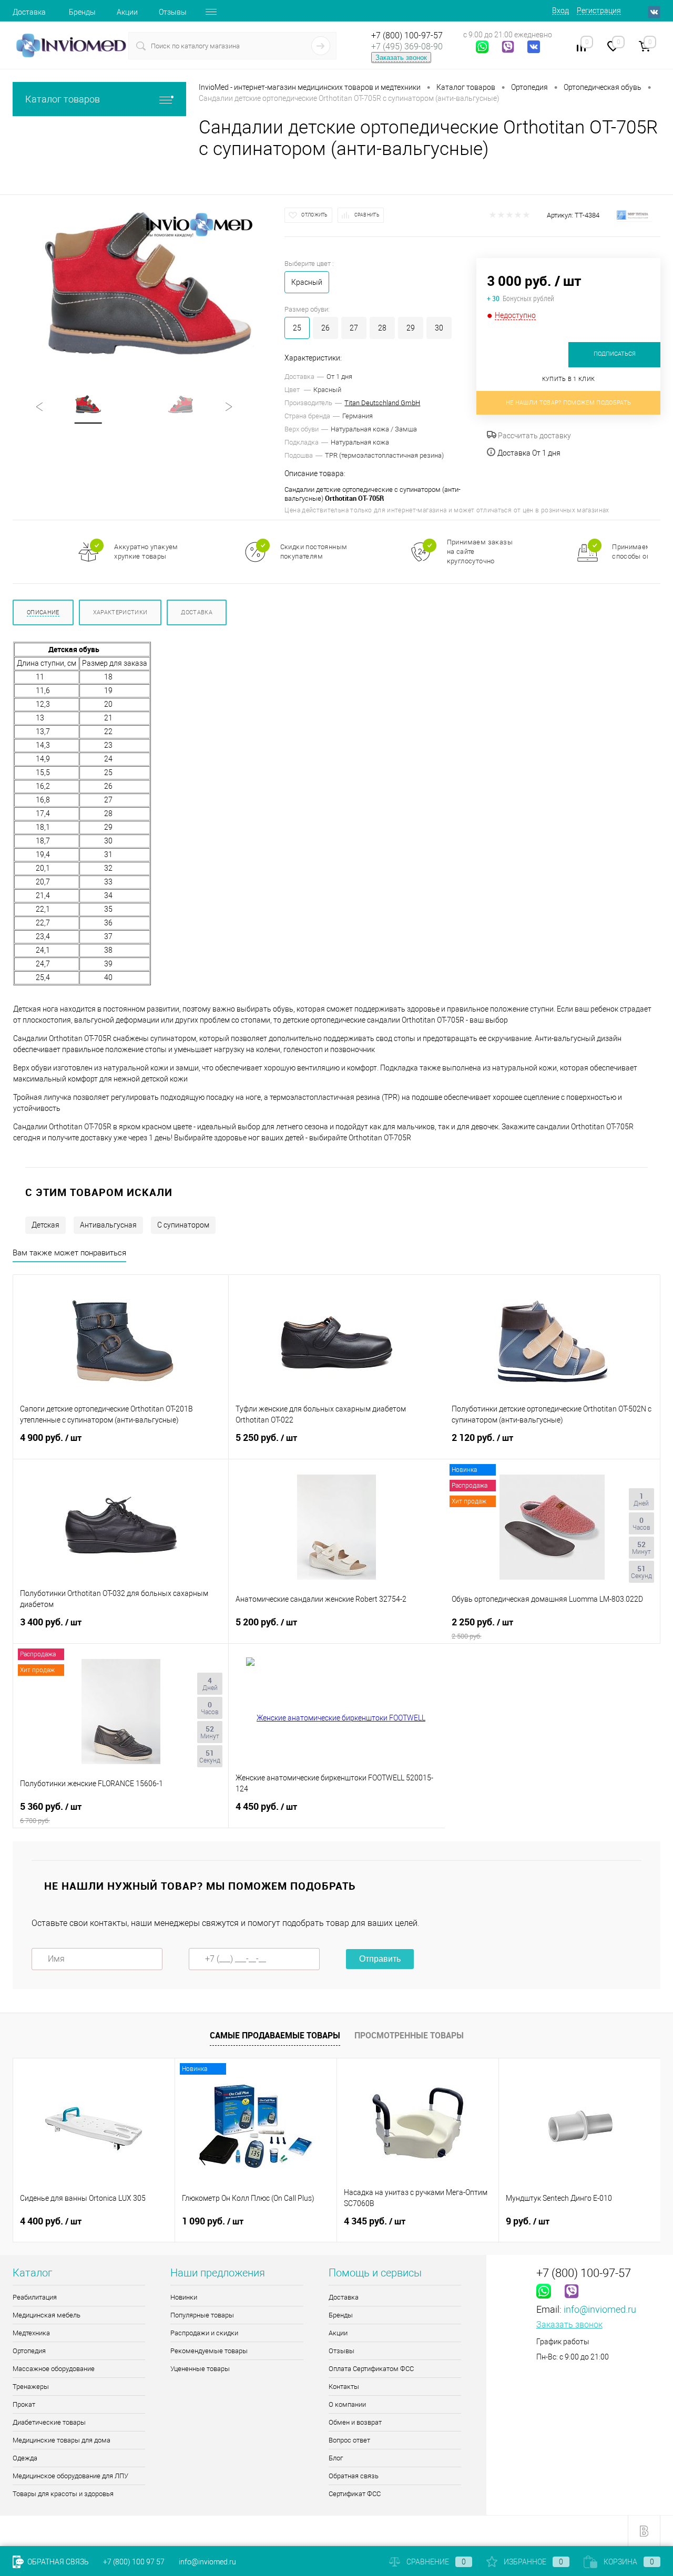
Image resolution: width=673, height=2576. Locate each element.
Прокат (24, 2404)
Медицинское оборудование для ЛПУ (70, 2476)
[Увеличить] (149, 287)
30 (439, 328)
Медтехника (31, 2333)
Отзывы (173, 12)
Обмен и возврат (355, 2422)
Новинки (184, 2297)
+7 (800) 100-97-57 (407, 35)
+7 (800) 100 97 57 (134, 2562)
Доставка (29, 12)
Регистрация (599, 11)
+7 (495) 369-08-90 (407, 47)
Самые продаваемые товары (275, 2035)
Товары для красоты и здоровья (63, 2494)
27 (354, 328)
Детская (45, 1225)
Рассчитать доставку (534, 436)
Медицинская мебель (47, 2315)
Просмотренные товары (409, 2035)
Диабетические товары (49, 2422)
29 (411, 328)
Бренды (82, 12)
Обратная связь (354, 2476)
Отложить (314, 215)
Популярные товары (202, 2315)
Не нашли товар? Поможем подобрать (569, 403)
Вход (560, 11)
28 (382, 328)
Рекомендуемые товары (209, 2351)
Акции (127, 12)
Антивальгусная (108, 1225)
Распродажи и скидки (204, 2333)
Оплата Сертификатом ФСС (371, 2369)
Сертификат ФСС (355, 2494)
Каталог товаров (63, 99)
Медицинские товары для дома (62, 2440)
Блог (336, 2458)
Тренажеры (31, 2387)
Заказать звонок (401, 58)
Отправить (380, 1959)
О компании (347, 2404)
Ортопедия (29, 2351)
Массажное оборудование (54, 2369)
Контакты (344, 2387)
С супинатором (183, 1225)
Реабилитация (35, 2297)
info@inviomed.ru (600, 2309)
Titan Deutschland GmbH (382, 403)
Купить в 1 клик (569, 379)
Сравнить (367, 215)
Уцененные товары (200, 2369)
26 (325, 328)
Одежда (25, 2458)
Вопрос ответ (349, 2440)
